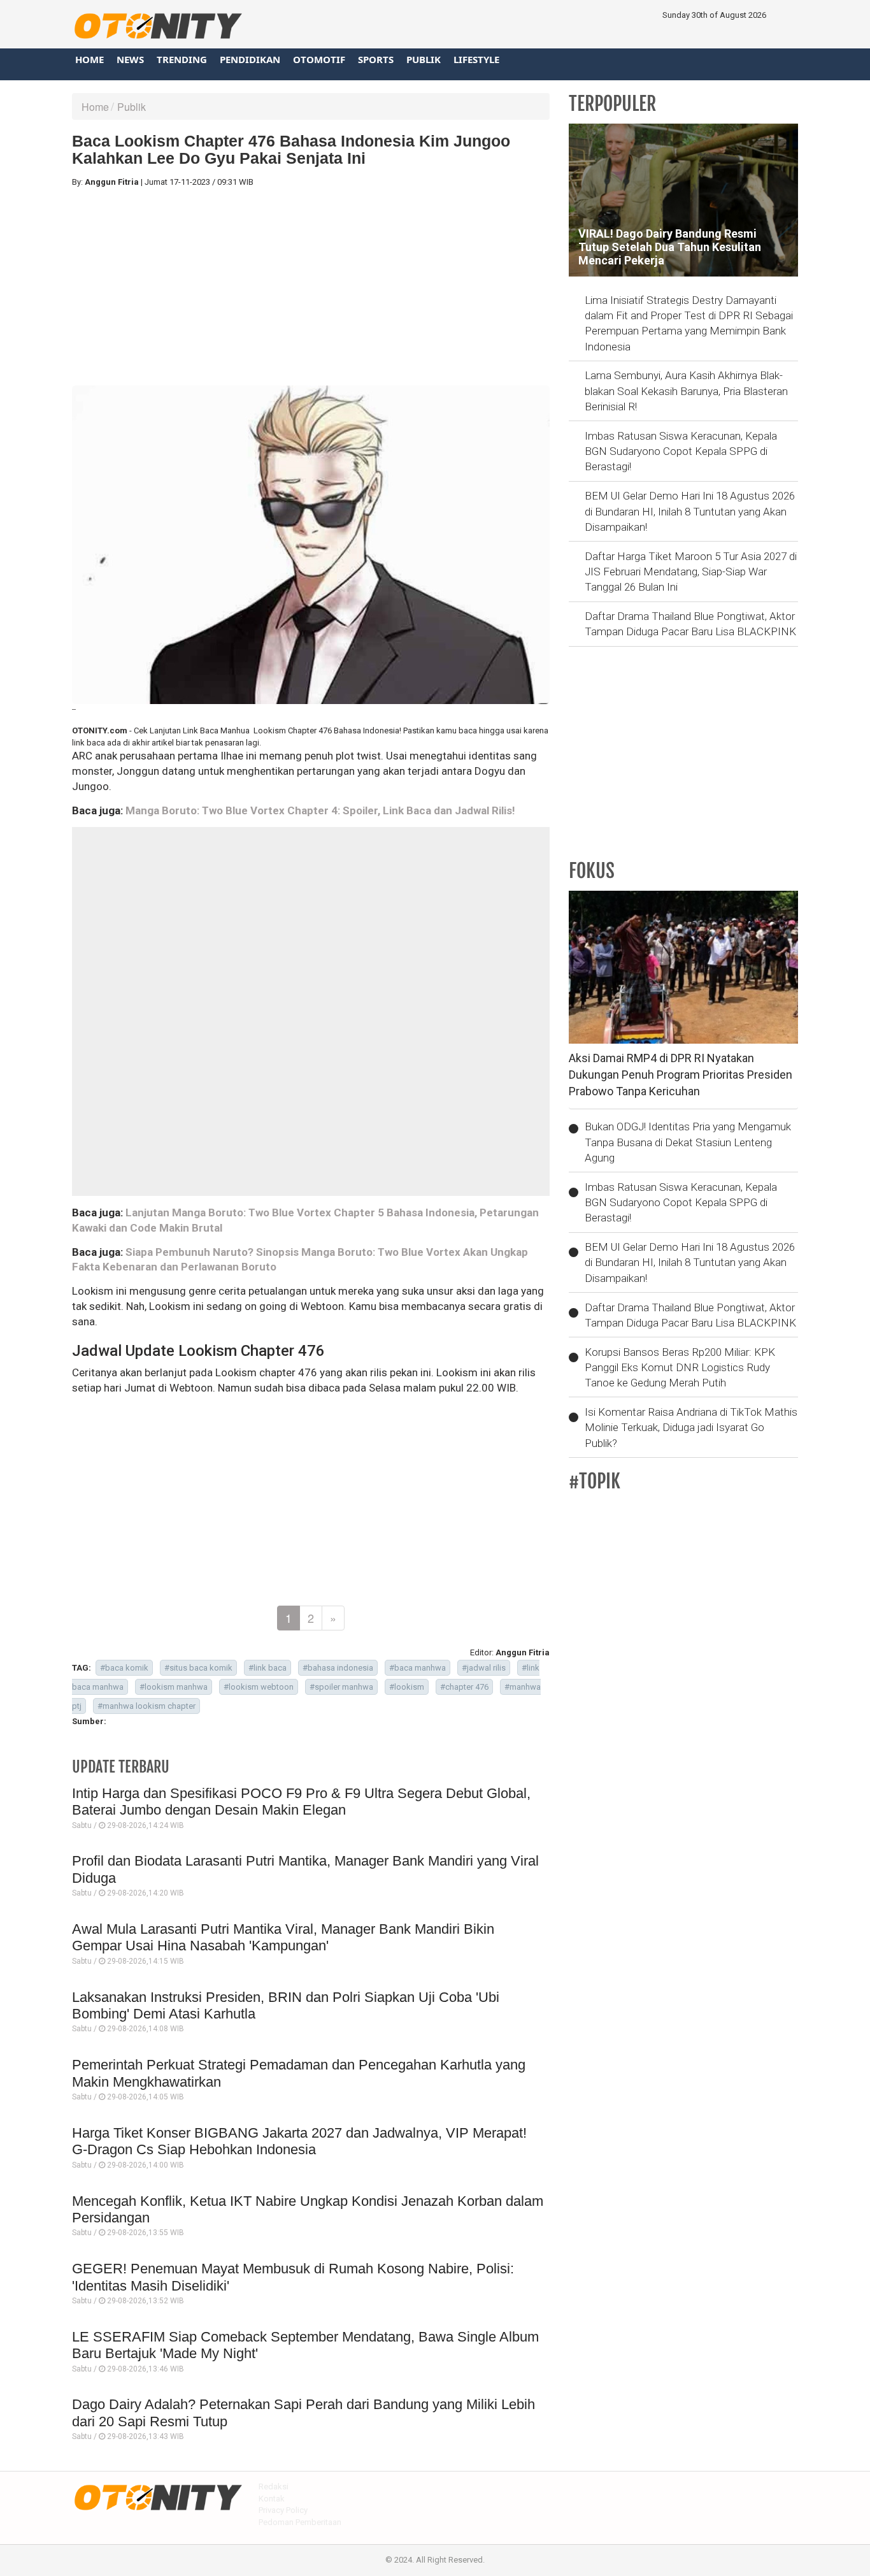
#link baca (267, 1668)
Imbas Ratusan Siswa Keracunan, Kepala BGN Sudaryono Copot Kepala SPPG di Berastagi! (681, 451)
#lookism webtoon (259, 1687)
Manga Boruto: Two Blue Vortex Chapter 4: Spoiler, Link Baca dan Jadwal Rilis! (320, 810)
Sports (376, 59)
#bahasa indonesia (338, 1668)
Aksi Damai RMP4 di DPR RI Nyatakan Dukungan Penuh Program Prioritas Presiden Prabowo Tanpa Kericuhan (681, 1074)
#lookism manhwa (174, 1687)
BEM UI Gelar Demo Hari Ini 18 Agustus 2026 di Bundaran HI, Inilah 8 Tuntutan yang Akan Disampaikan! (690, 511)
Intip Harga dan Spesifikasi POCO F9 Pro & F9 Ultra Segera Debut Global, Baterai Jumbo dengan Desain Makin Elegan (301, 1802)
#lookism (407, 1687)
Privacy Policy (283, 2510)
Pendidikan (250, 59)
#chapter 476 (464, 1687)
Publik (424, 59)
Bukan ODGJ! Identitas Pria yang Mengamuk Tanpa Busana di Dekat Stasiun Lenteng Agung (688, 1142)
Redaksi (274, 2486)
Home (89, 59)
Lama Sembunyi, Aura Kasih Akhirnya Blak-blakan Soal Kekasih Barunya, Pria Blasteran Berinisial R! (686, 391)
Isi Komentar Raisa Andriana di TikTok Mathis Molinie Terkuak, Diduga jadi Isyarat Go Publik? (691, 1428)
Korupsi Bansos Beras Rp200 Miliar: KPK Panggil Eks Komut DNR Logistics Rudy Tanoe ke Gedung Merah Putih (680, 1368)
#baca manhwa (417, 1668)
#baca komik (124, 1668)
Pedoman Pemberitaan (300, 2522)
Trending (182, 59)
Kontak (272, 2499)
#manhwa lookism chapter (146, 1706)
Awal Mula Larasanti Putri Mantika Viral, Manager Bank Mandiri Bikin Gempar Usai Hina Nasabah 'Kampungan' (283, 1937)
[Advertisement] (311, 287)
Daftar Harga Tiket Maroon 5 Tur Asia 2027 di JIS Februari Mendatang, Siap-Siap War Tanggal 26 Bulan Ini (691, 572)
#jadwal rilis (484, 1668)
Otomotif (319, 59)
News (130, 59)
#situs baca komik (198, 1668)
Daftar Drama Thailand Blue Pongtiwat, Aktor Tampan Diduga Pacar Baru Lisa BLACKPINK (690, 624)
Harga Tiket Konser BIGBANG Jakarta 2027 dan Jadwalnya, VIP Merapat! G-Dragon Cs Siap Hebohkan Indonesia (299, 2141)
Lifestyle (476, 59)
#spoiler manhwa (341, 1687)
